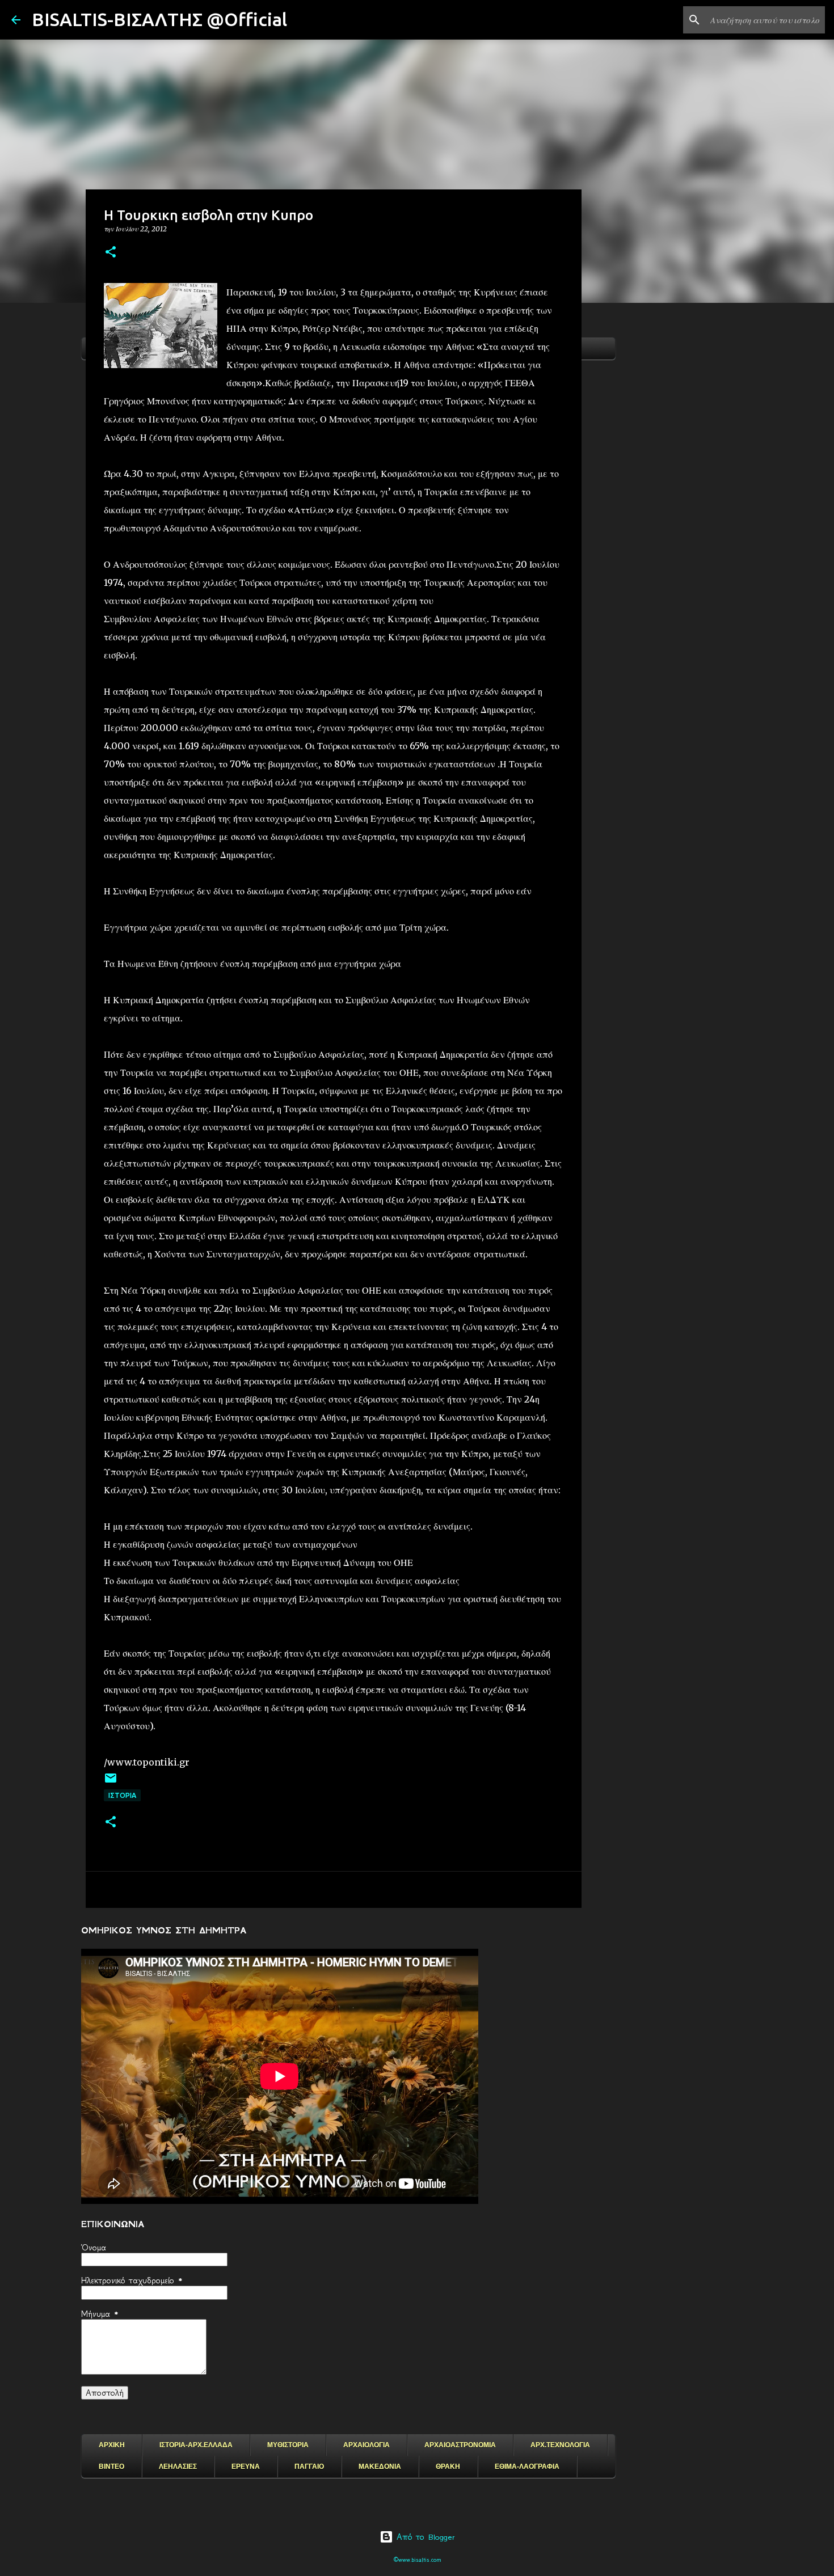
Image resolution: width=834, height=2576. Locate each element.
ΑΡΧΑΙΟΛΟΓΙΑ (367, 2445)
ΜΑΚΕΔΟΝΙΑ (380, 2467)
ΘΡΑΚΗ (448, 2467)
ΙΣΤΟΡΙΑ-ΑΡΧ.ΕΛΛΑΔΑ (196, 2445)
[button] (111, 253)
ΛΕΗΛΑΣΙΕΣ (178, 2467)
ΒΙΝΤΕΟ (111, 2467)
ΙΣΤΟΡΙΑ (122, 1795)
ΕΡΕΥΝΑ (246, 2467)
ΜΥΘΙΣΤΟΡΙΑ (288, 2445)
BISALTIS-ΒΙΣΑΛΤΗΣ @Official (159, 19)
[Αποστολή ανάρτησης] (111, 1782)
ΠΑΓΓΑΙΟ (309, 2467)
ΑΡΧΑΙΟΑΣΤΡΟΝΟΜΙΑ (460, 2445)
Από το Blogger (424, 2537)
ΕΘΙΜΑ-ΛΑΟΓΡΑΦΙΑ (527, 2467)
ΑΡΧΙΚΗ (112, 2445)
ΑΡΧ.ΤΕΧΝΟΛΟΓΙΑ (560, 2445)
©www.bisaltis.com (417, 2560)
